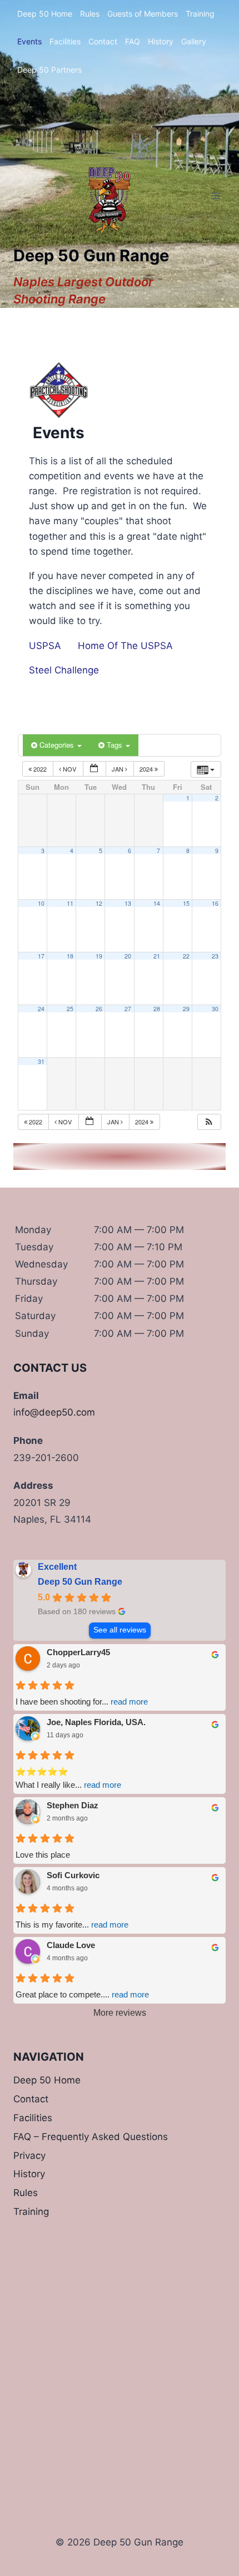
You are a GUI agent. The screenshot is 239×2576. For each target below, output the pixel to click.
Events (29, 41)
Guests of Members (143, 14)
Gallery (194, 41)
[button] (209, 1122)
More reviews (120, 2013)
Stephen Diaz (73, 1805)
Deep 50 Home (45, 14)
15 (186, 903)
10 (41, 903)
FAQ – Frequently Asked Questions (91, 2137)
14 (157, 903)
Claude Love (71, 1945)
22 (186, 956)
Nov (69, 769)
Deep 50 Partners (49, 70)
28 (157, 1009)
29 (186, 1009)
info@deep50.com (54, 1412)
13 (128, 903)
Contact (103, 41)
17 (41, 956)
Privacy (29, 2156)
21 (157, 956)
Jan (118, 769)
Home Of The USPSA (125, 646)
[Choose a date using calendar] (94, 769)
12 (99, 903)
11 (70, 903)
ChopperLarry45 (78, 1652)
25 (70, 1009)
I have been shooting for (82, 1702)
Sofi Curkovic (73, 1875)
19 (99, 956)
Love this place (43, 1855)
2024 (147, 769)
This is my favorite (72, 1925)
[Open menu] (215, 196)
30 (215, 1009)
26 (99, 1009)
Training (200, 14)
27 (128, 1009)
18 (70, 956)
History (161, 41)
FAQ (133, 41)
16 (215, 903)
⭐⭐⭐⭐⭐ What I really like (68, 1778)
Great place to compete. (82, 1994)
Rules (90, 14)
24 (41, 1009)
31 (41, 1061)
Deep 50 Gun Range (80, 1582)
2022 (40, 769)
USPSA (45, 646)
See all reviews (120, 1630)
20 (128, 956)
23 (215, 956)
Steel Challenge (64, 670)
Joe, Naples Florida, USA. (96, 1722)
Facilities (65, 41)
